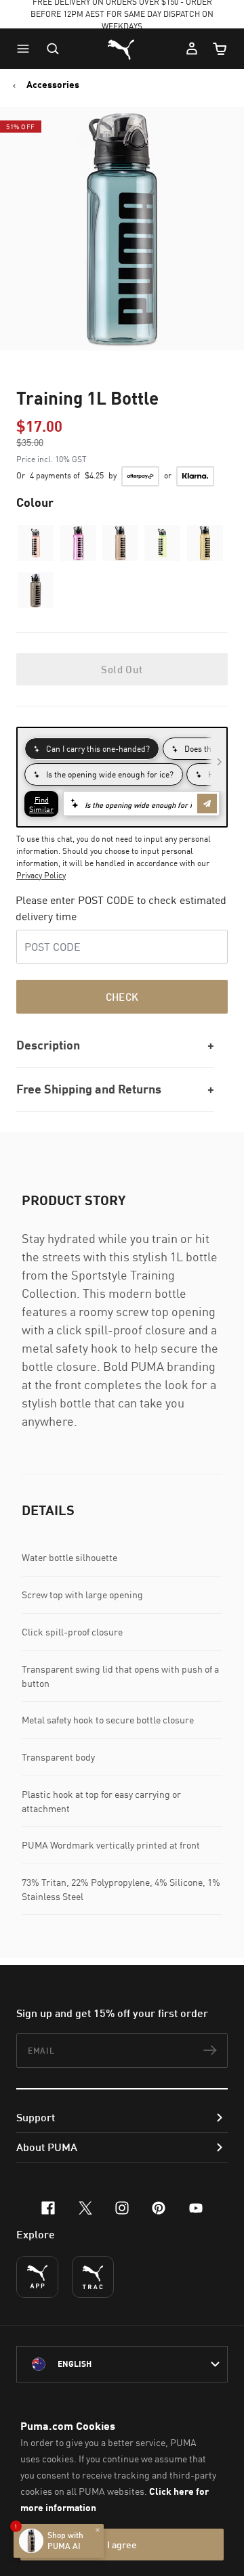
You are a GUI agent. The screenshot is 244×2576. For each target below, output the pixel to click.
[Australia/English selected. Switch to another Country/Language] (122, 2364)
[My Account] (192, 49)
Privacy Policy (41, 875)
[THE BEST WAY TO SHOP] (37, 2277)
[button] (26, 49)
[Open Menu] (26, 49)
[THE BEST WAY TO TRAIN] (93, 2277)
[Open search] (53, 49)
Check (122, 997)
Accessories (53, 85)
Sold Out (122, 669)
